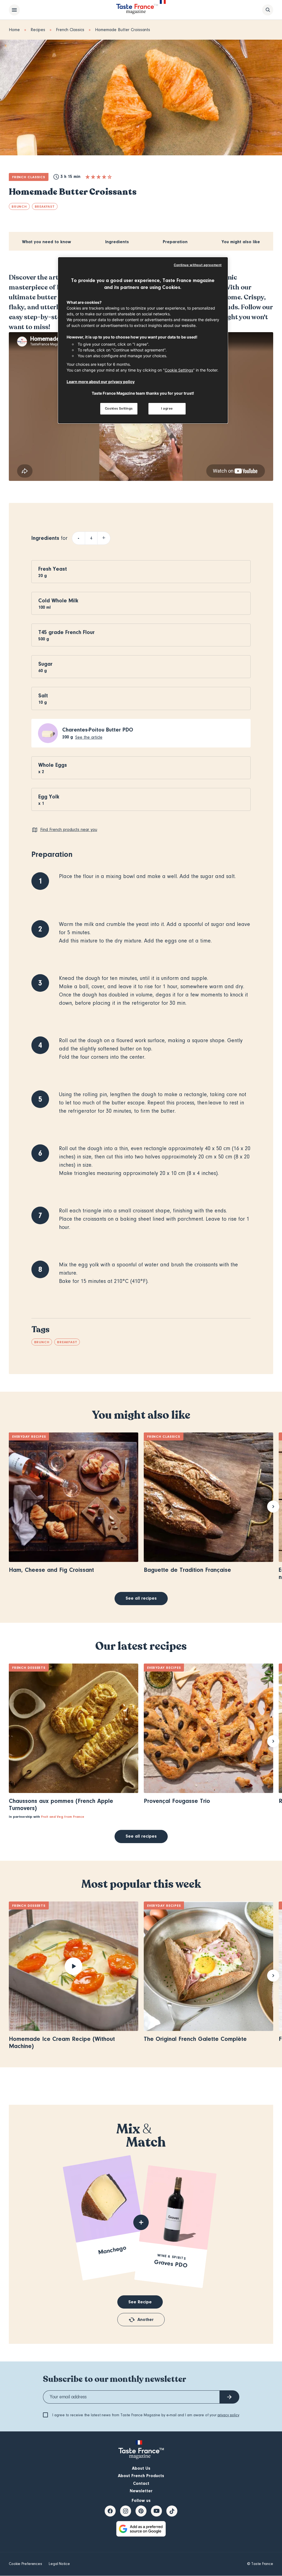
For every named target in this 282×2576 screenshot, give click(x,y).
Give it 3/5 (99, 177)
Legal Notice (59, 2564)
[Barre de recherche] (268, 10)
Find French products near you (69, 830)
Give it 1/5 (88, 177)
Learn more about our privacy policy (101, 382)
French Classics (70, 30)
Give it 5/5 (110, 177)
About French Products (141, 2476)
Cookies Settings (119, 408)
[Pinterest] (141, 2511)
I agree (167, 408)
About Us (141, 2468)
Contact (141, 2483)
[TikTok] (172, 2511)
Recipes (38, 30)
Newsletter (141, 2491)
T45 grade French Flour (67, 632)
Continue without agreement (198, 265)
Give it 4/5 (104, 177)
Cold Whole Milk (58, 601)
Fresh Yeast (53, 569)
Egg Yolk (49, 797)
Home (14, 30)
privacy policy (228, 2415)
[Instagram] (126, 2511)
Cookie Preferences (25, 2564)
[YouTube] (156, 2511)
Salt (43, 696)
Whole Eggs (53, 765)
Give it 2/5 (93, 177)
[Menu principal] (14, 10)
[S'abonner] (229, 2397)
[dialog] (143, 340)
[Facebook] (110, 2511)
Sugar (45, 664)
